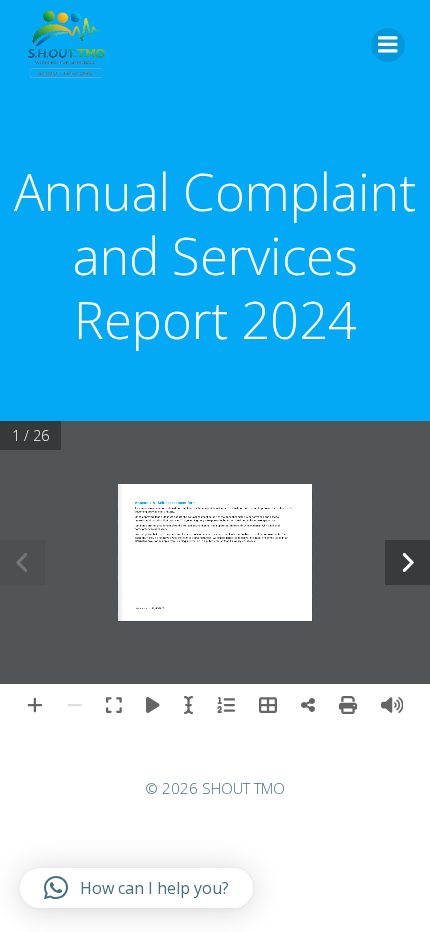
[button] (136, 888)
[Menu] (388, 45)
